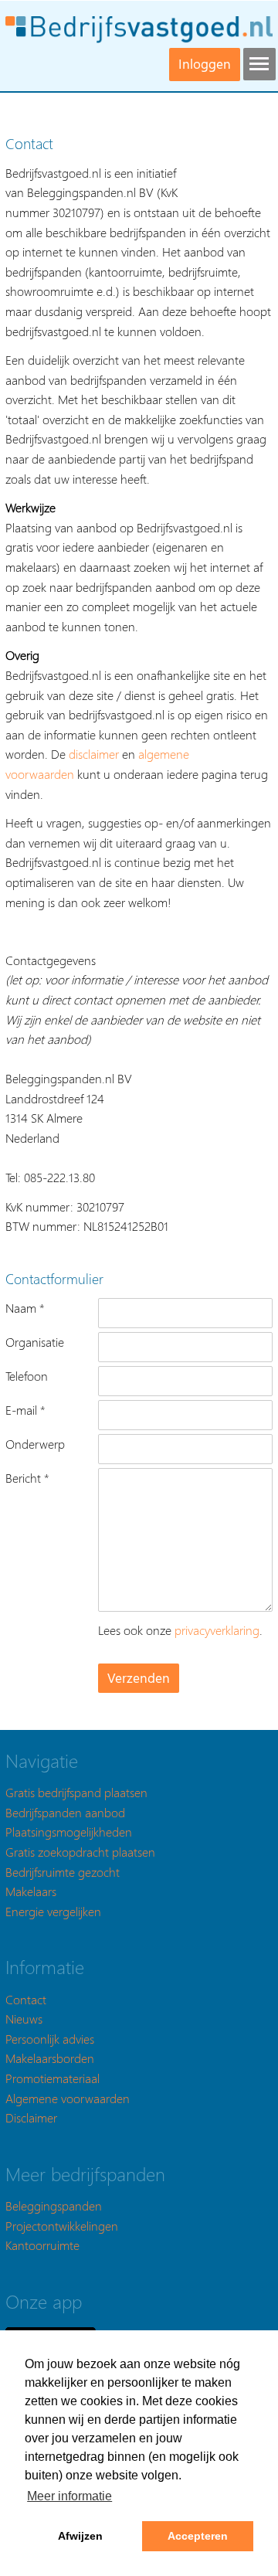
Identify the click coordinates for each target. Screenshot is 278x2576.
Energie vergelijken (53, 1911)
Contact (26, 1999)
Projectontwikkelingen (62, 2226)
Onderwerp (35, 1444)
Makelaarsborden (50, 2058)
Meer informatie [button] (69, 2496)
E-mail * (25, 1410)
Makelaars (31, 1891)
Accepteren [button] (198, 2536)
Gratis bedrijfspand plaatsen (76, 1792)
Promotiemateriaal (53, 2078)
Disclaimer (31, 2117)
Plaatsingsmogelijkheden (69, 1832)
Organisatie (35, 1342)
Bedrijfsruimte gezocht (63, 1872)
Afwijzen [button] (80, 2536)
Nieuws (24, 2019)
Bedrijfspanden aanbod (65, 1812)
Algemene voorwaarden (68, 2098)
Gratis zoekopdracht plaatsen (80, 1852)
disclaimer (94, 754)
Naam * (25, 1308)
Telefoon (27, 1376)
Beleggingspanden (54, 2206)
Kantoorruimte (42, 2245)
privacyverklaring (217, 1630)
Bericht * (27, 1478)
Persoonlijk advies (50, 2039)
